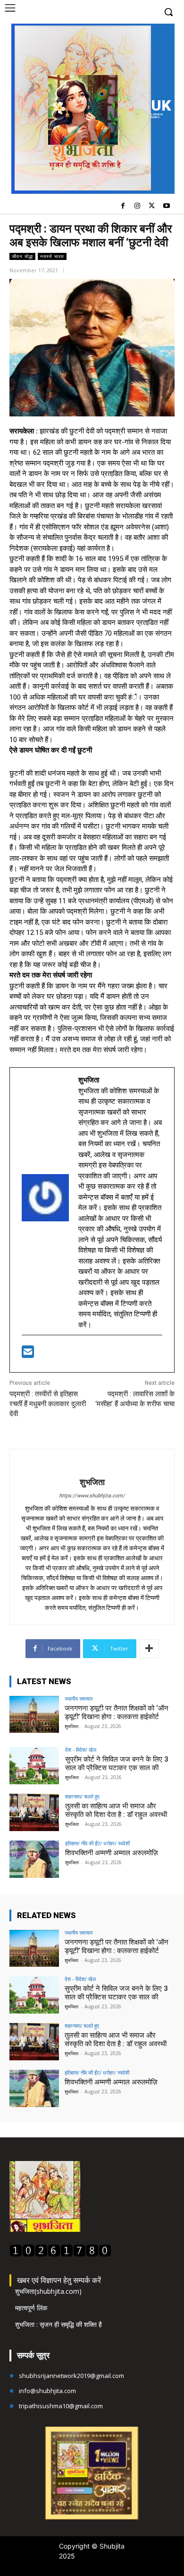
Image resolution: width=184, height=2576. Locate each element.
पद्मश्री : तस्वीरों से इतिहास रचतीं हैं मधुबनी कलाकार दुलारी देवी (48, 1404)
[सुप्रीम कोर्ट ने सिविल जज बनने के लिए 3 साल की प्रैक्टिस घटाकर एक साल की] (34, 1766)
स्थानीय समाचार (79, 1699)
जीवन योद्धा (22, 256)
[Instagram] (138, 206)
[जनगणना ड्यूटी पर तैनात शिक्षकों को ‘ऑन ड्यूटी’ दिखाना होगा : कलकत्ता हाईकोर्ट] (34, 1715)
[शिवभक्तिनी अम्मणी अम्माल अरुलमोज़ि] (34, 1859)
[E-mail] (28, 1355)
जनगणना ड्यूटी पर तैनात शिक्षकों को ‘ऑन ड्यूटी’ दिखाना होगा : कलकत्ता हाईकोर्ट (117, 1712)
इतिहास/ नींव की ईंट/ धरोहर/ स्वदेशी (97, 1843)
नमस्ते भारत (52, 256)
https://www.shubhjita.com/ (92, 1496)
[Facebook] (123, 206)
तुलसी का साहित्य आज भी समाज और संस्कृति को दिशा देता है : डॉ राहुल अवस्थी (116, 1810)
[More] (149, 1649)
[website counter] (60, 2254)
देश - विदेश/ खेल (81, 1750)
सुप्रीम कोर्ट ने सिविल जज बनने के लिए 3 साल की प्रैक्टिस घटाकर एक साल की (117, 1763)
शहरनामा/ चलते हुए (82, 1796)
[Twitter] (152, 206)
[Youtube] (166, 206)
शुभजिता (92, 1482)
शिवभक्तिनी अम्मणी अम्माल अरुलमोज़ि (112, 1853)
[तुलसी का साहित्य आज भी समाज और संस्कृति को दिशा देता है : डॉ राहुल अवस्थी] (34, 1812)
